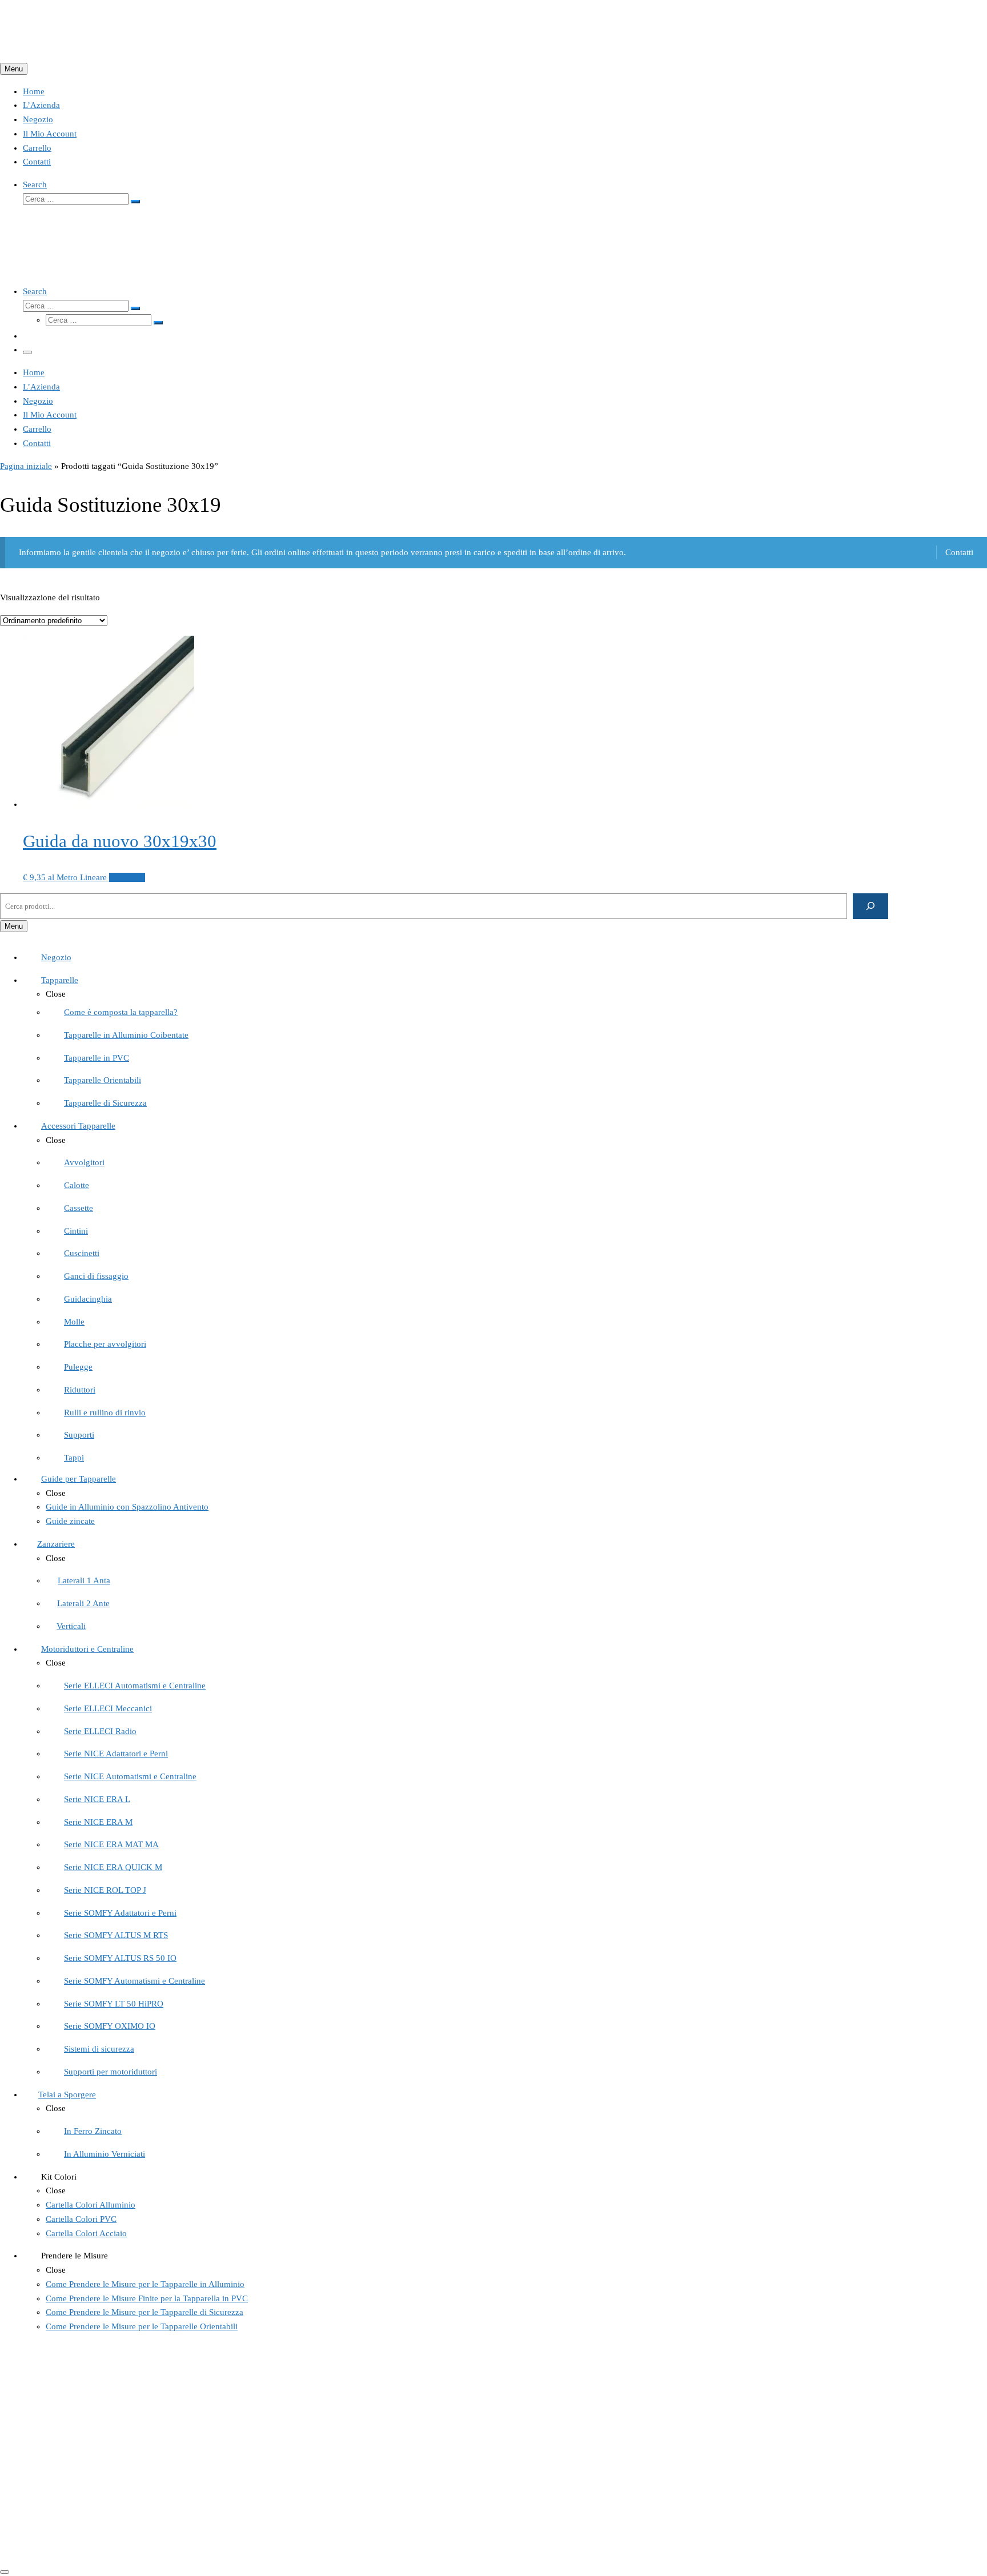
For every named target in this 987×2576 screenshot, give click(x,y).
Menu (14, 69)
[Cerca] (871, 906)
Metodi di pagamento (61, 2523)
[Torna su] (5, 2572)
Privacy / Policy (51, 2509)
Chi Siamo (41, 2402)
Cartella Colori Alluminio (68, 2444)
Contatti (959, 552)
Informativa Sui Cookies (66, 2495)
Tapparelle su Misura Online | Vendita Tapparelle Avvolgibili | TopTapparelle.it (168, 2546)
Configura (127, 877)
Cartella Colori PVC (58, 2430)
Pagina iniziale (26, 466)
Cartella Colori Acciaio (63, 2458)
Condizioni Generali (59, 2481)
